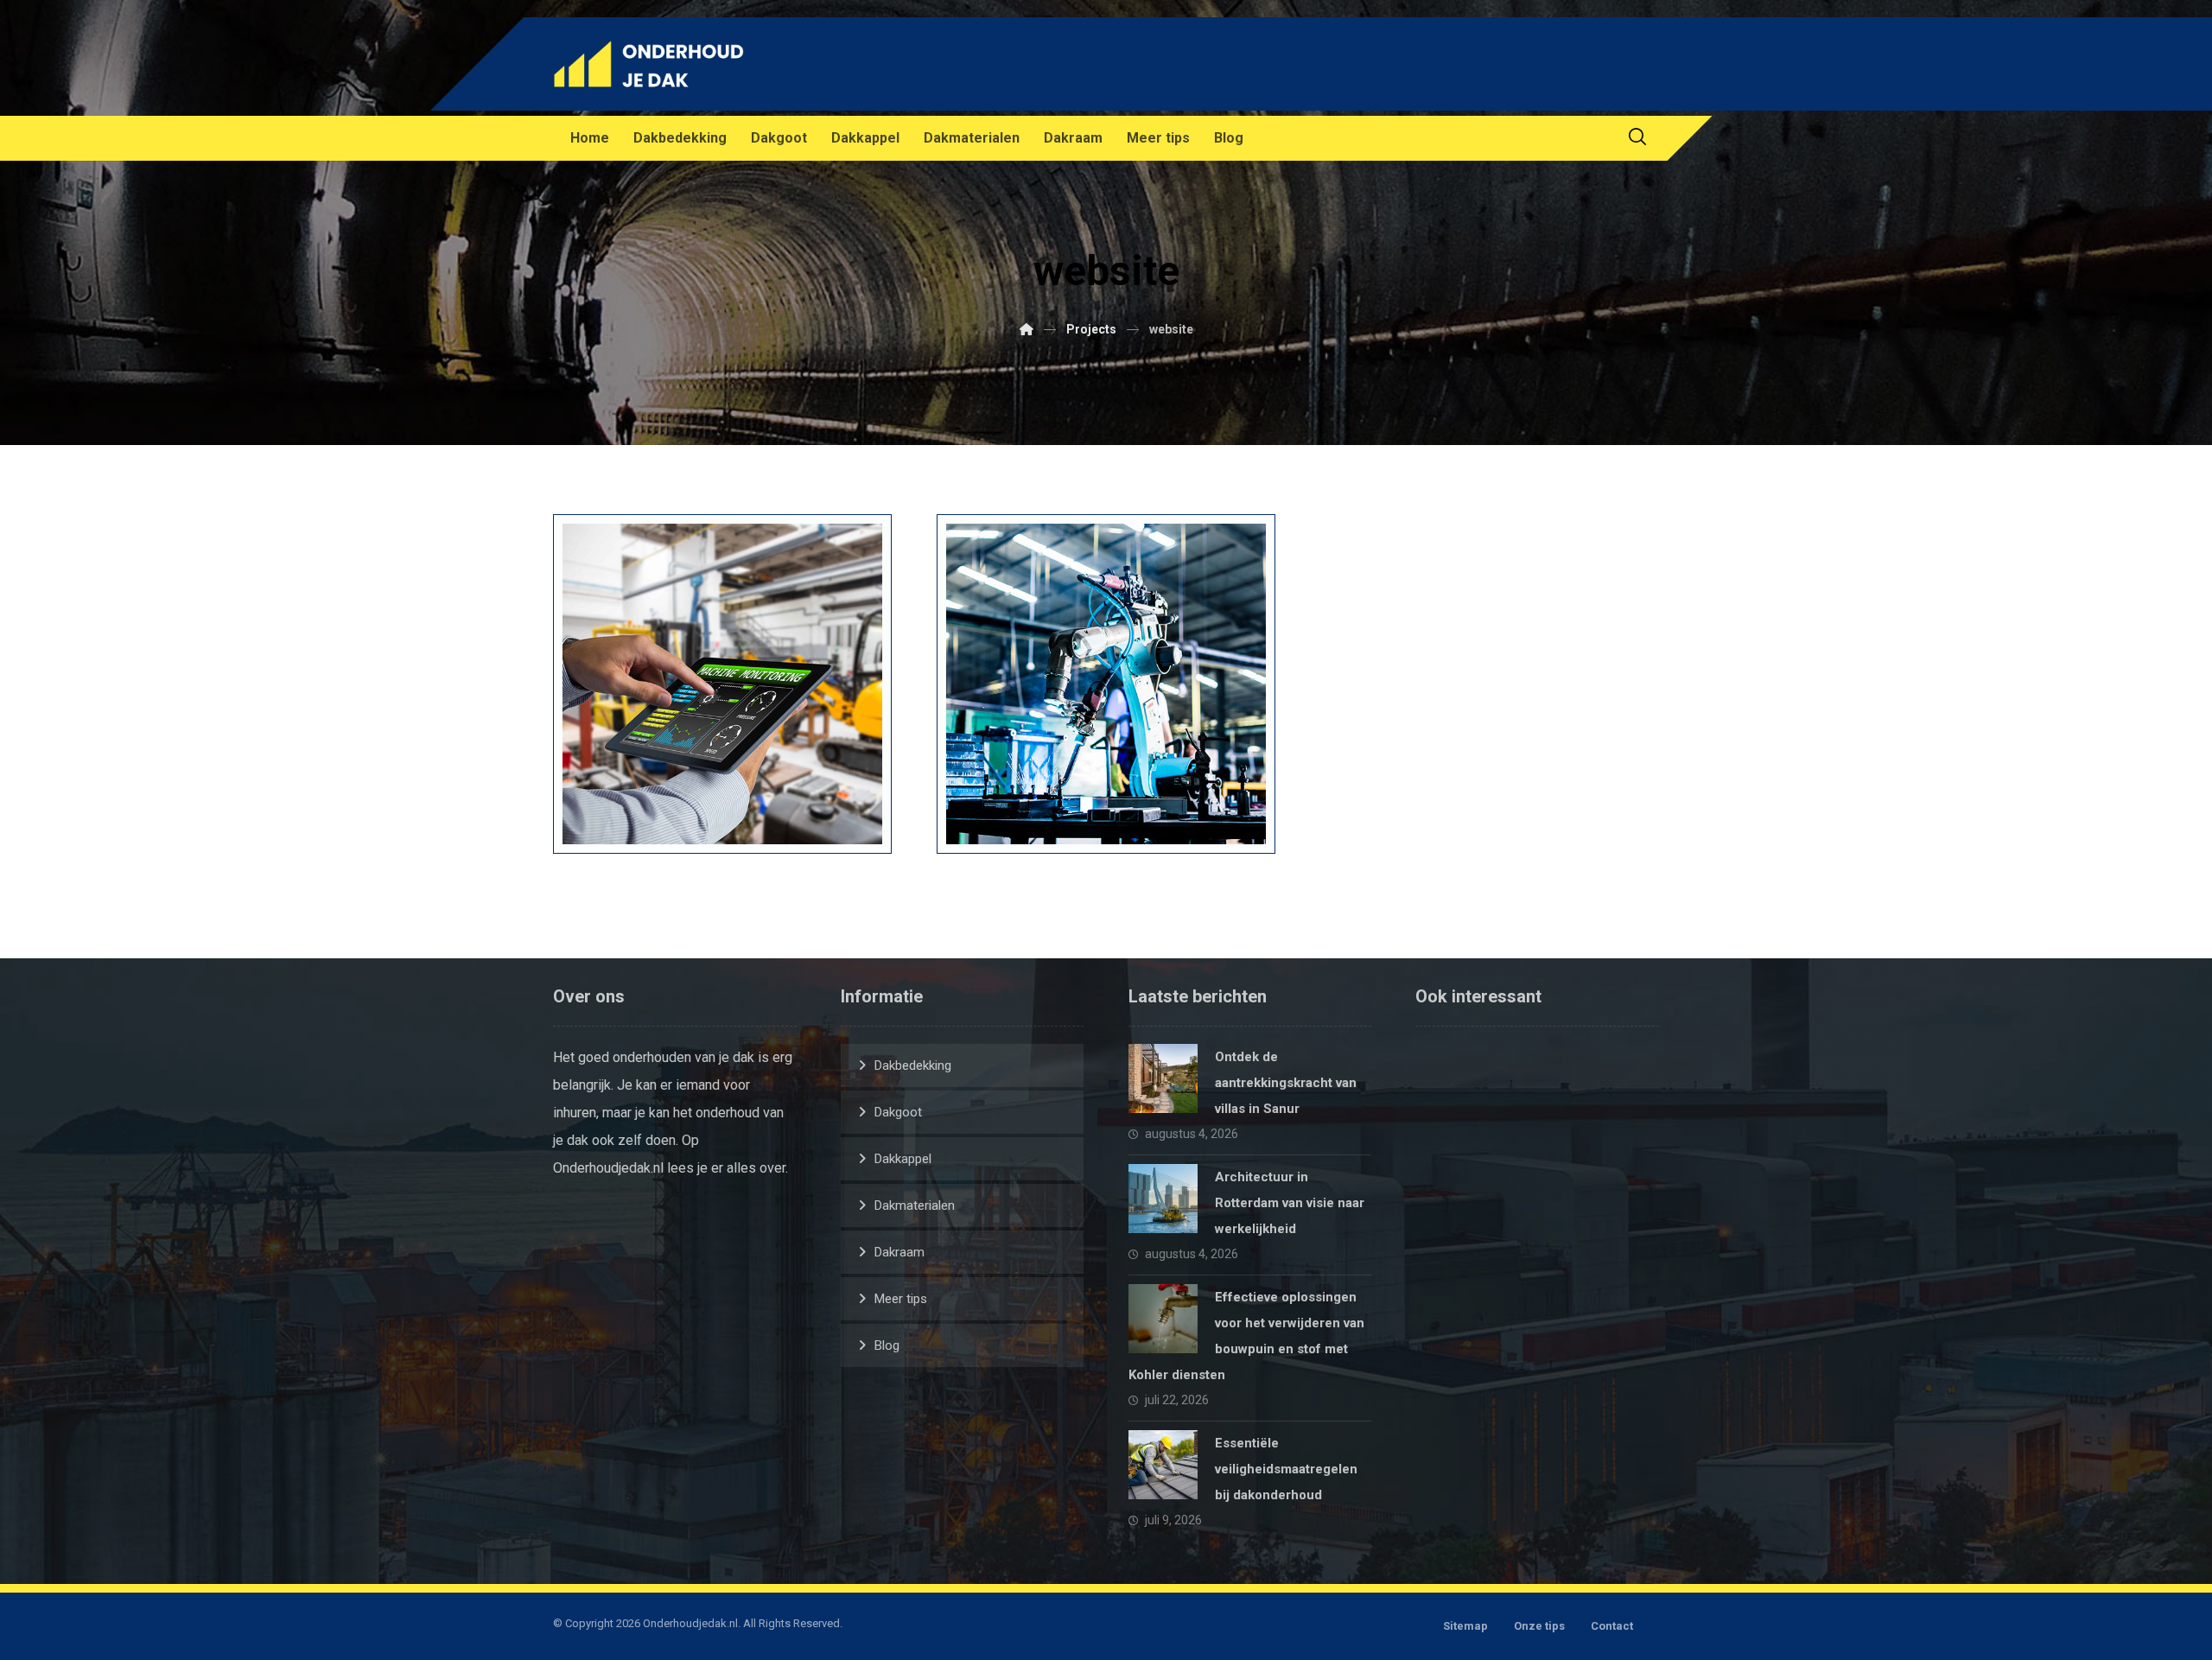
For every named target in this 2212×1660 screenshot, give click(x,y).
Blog (887, 1345)
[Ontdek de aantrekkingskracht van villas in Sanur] (1163, 1078)
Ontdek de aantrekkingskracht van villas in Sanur (1286, 1083)
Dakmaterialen (915, 1205)
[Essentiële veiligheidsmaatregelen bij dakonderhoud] (1163, 1465)
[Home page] (1027, 329)
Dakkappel (903, 1159)
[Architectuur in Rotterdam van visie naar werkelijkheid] (1163, 1199)
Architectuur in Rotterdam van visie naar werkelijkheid (1290, 1203)
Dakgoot (898, 1112)
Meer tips (901, 1299)
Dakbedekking (913, 1065)
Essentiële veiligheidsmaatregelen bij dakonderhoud (1286, 1469)
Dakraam (899, 1252)
